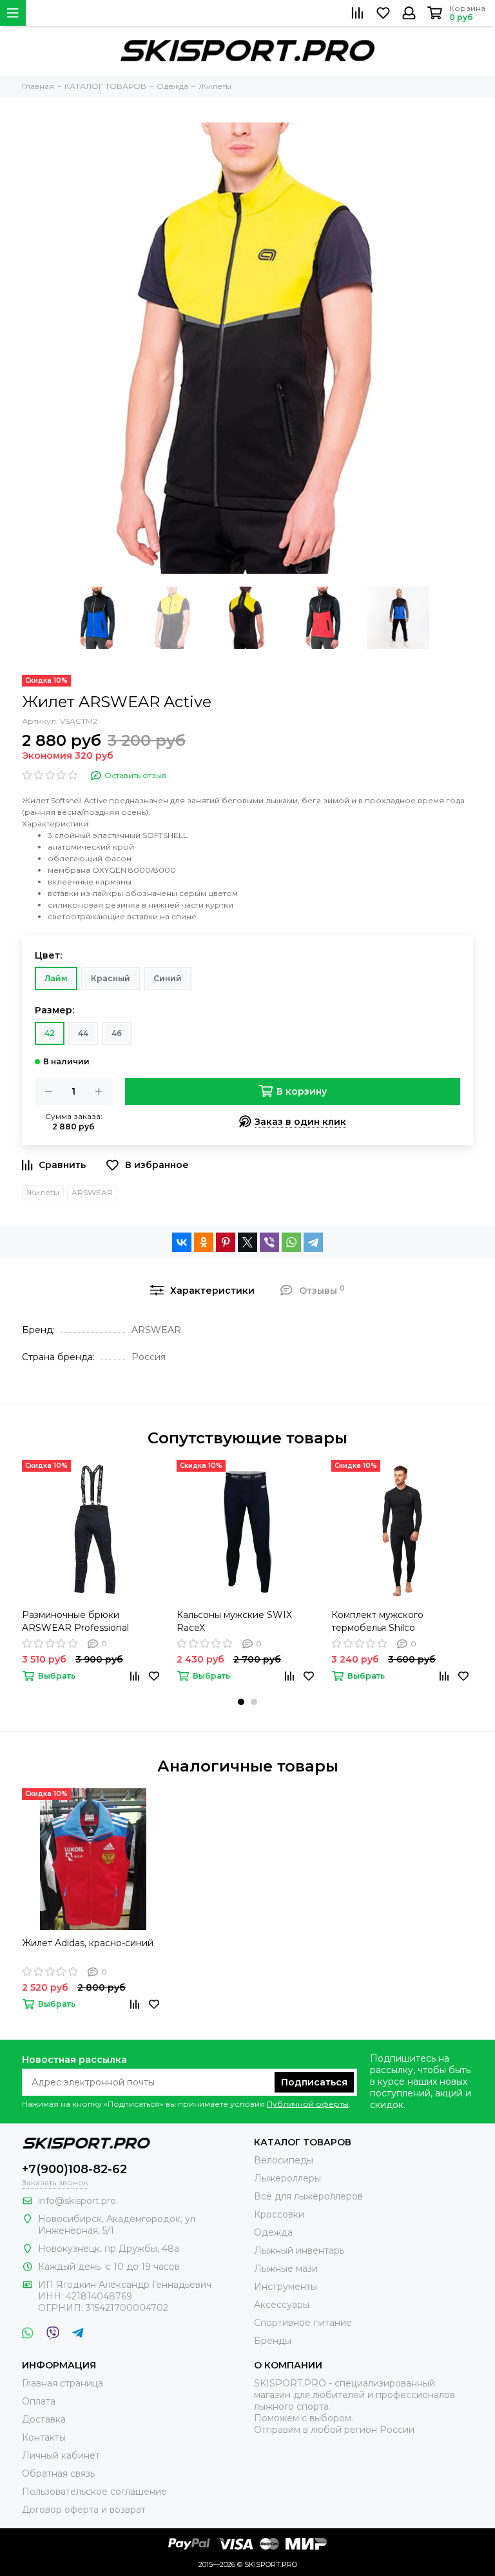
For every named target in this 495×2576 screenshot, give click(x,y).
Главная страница (63, 2383)
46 (117, 1033)
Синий (168, 978)
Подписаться (314, 2082)
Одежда (273, 2232)
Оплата (39, 2401)
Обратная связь (58, 2474)
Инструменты (286, 2287)
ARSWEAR (92, 1192)
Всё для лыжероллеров (308, 2196)
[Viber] (269, 1242)
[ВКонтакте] (182, 1242)
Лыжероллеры (287, 2178)
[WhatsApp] (291, 1242)
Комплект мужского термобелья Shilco (377, 1621)
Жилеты (43, 1192)
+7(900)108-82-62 (74, 2169)
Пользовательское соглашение (94, 2492)
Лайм (56, 978)
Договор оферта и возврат (84, 2510)
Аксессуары (282, 2305)
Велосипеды (284, 2160)
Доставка (44, 2419)
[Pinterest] (226, 1242)
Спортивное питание (303, 2323)
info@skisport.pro (77, 2201)
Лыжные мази (286, 2269)
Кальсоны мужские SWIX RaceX (234, 1621)
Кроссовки (279, 2214)
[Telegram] (313, 1242)
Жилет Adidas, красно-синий (88, 1943)
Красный (111, 978)
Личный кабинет (61, 2455)
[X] (247, 1242)
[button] (241, 1702)
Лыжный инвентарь (299, 2250)
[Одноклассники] (204, 1242)
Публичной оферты (308, 2104)
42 (50, 1033)
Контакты (44, 2437)
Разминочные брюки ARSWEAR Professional (75, 1621)
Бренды (273, 2341)
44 (83, 1033)
